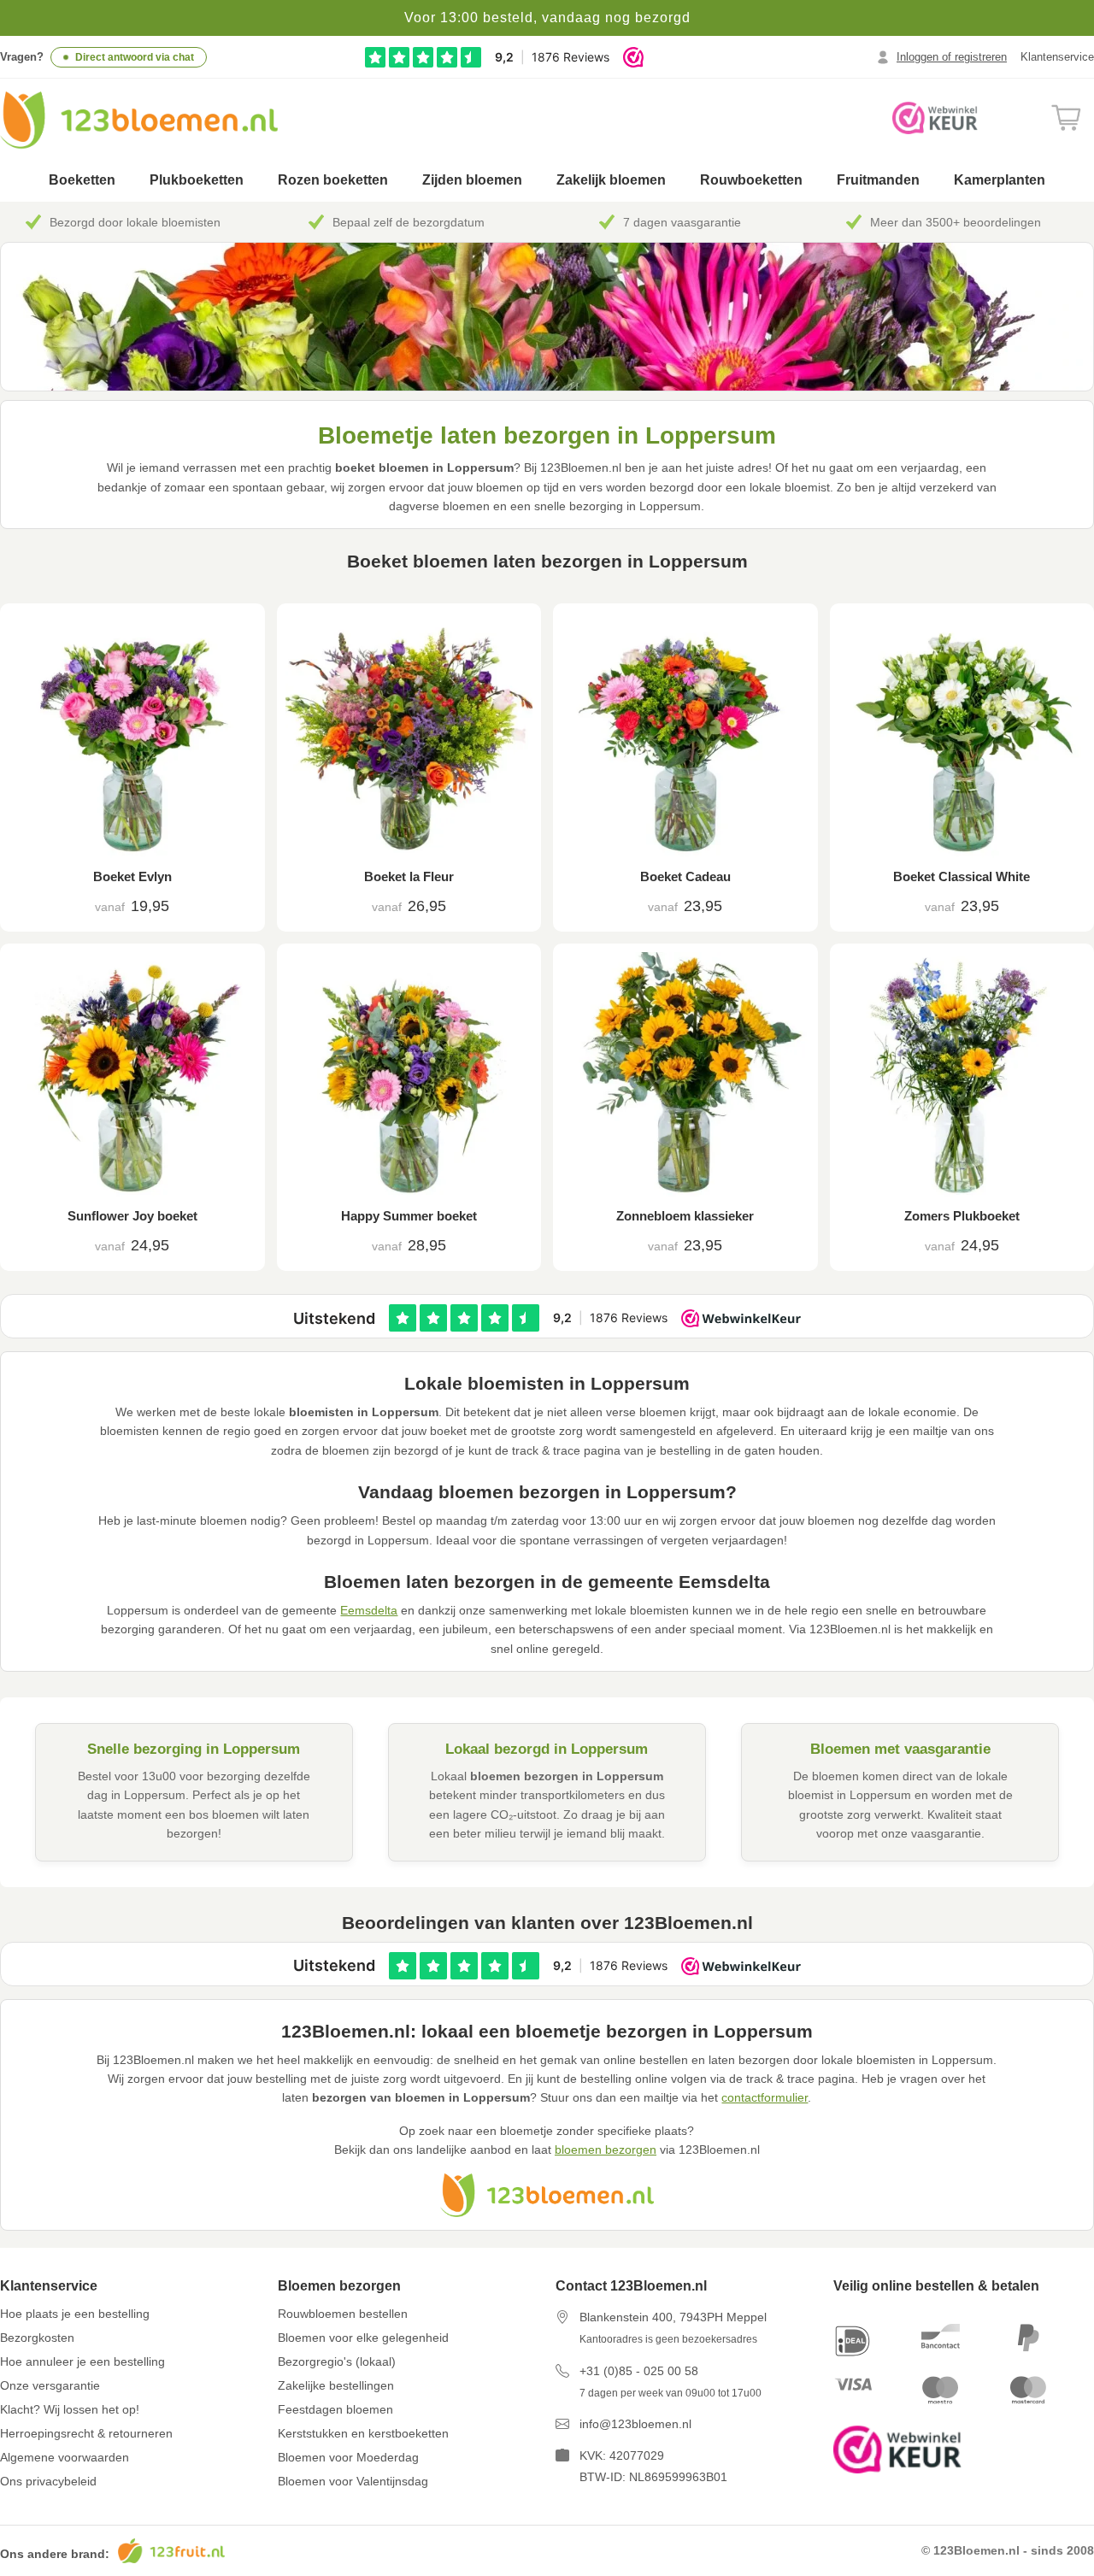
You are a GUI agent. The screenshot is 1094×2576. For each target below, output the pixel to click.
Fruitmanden (878, 180)
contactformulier (765, 2097)
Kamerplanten (1000, 180)
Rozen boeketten (333, 180)
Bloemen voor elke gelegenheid (363, 2338)
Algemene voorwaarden (65, 2457)
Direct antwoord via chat (135, 57)
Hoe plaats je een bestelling (75, 2314)
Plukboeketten (197, 180)
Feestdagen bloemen (335, 2409)
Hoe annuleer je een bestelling (82, 2361)
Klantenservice (1057, 57)
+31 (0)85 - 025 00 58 (639, 2371)
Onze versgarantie (50, 2385)
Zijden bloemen (472, 180)
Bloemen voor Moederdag (348, 2457)
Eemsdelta (369, 1610)
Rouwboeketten (751, 180)
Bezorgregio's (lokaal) (337, 2361)
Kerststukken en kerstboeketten (363, 2433)
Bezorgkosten (37, 2338)
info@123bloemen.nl (635, 2424)
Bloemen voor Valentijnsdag (353, 2481)
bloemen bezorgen (606, 2150)
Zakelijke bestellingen (336, 2385)
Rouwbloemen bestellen (343, 2314)
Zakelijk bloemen (611, 180)
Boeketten (82, 180)
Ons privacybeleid (48, 2481)
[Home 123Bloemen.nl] (139, 120)
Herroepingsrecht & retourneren (86, 2433)
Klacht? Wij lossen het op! (70, 2409)
